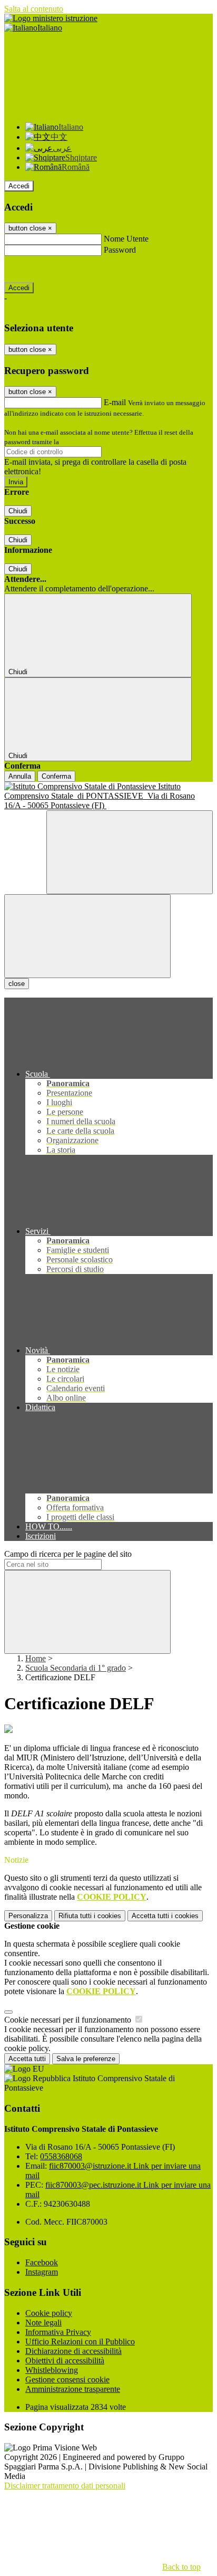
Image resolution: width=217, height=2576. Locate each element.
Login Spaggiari (84, 442)
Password (120, 250)
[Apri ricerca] (130, 852)
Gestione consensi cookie (67, 2379)
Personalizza (28, 1916)
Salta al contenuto (34, 9)
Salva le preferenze (86, 2059)
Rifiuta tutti (90, 1916)
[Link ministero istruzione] (51, 18)
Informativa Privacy (58, 2332)
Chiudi (18, 511)
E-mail (115, 402)
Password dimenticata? (42, 269)
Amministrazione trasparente (73, 2389)
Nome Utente (126, 239)
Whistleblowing (52, 2370)
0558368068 (61, 2156)
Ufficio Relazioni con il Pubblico (80, 2342)
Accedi (19, 186)
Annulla (20, 776)
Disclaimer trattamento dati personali (65, 2486)
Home (36, 1658)
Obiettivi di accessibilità (65, 2360)
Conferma (56, 776)
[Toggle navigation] (87, 936)
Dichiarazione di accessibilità (73, 2351)
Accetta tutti (165, 1916)
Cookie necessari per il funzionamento (69, 2020)
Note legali (43, 2323)
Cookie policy (49, 2313)
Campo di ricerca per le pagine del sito (68, 1554)
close (17, 984)
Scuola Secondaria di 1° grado (76, 1668)
